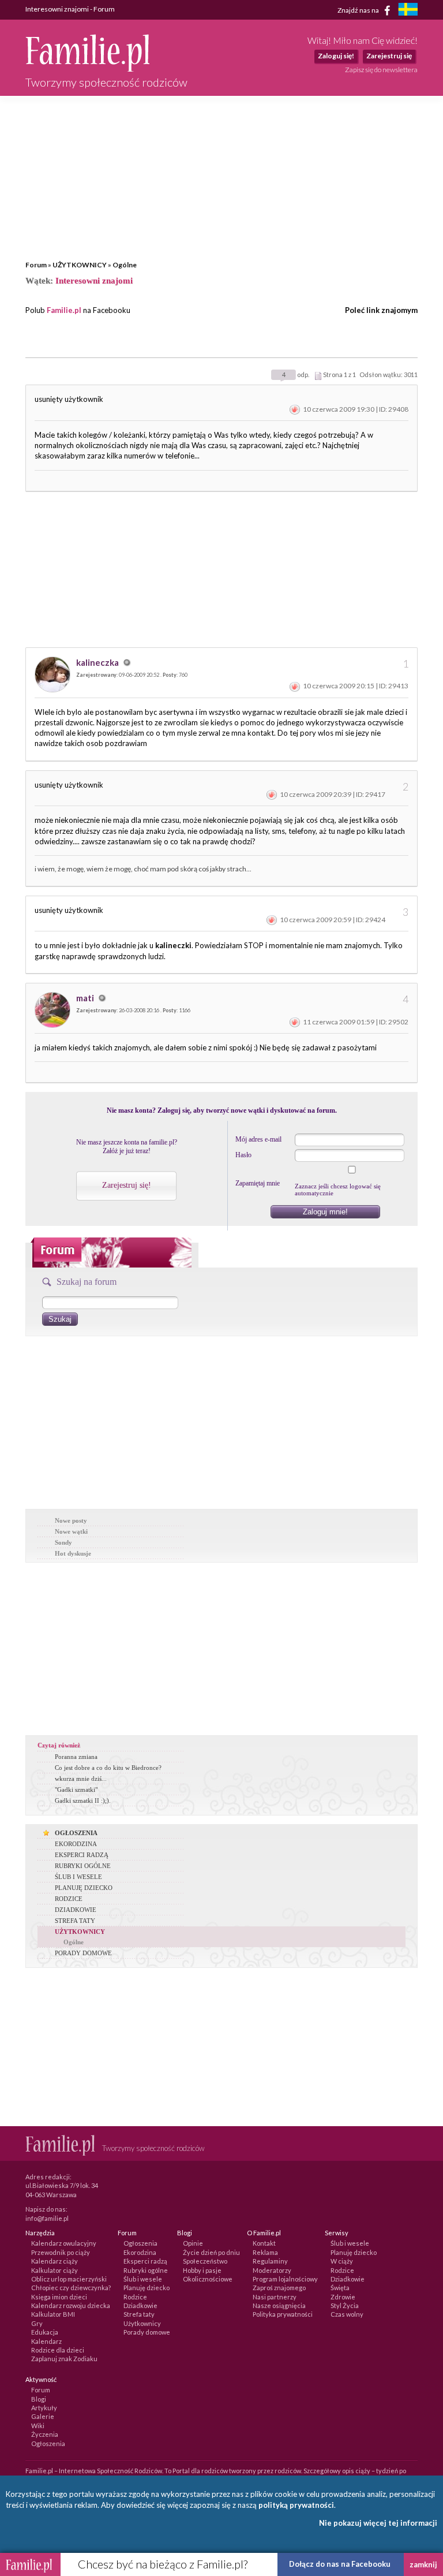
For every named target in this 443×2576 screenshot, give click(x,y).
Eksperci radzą (145, 2261)
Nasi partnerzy (275, 2297)
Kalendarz (46, 2341)
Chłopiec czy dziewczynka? (71, 2288)
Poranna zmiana (76, 1757)
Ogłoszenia (140, 2243)
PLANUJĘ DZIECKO (84, 1888)
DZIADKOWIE (76, 1910)
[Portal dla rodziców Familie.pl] (87, 69)
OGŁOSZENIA (76, 1833)
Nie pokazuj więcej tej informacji (378, 2523)
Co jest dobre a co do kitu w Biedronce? (108, 1768)
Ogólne (125, 265)
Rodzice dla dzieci (58, 2350)
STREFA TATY (75, 1921)
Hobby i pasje (202, 2270)
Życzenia (45, 2434)
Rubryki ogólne (146, 2270)
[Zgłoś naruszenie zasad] (295, 409)
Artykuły (44, 2408)
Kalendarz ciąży (55, 2261)
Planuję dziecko (147, 2288)
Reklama (265, 2252)
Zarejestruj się (389, 56)
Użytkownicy (142, 2323)
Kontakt (264, 2243)
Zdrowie (343, 2297)
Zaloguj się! (336, 56)
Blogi (39, 2399)
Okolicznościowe (208, 2279)
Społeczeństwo (205, 2261)
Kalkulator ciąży (55, 2270)
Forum (36, 265)
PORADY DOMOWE (83, 1953)
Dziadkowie (140, 2305)
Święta (340, 2288)
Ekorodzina (140, 2252)
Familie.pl (64, 310)
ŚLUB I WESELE (78, 1877)
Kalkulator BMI (53, 2314)
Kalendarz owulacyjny (64, 2243)
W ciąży (342, 2261)
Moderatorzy (272, 2270)
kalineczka (98, 662)
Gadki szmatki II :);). (83, 1800)
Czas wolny (347, 2314)
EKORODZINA (76, 1844)
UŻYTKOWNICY (80, 265)
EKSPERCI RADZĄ (82, 1855)
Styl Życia (345, 2305)
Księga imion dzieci (59, 2297)
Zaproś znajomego (279, 2288)
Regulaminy (270, 2261)
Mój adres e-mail (258, 1139)
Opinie (193, 2243)
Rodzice (135, 2297)
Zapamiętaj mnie (258, 1183)
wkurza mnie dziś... (81, 1779)
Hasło (243, 1155)
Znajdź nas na (359, 10)
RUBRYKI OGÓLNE (83, 1866)
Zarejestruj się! (127, 1185)
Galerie (43, 2416)
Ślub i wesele (143, 2279)
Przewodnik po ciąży (61, 2252)
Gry (37, 2323)
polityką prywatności (296, 2505)
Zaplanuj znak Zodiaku (64, 2359)
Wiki (38, 2426)
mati (86, 998)
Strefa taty (139, 2314)
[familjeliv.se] (408, 11)
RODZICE (69, 1899)
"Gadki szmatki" (76, 1790)
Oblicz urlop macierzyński (69, 2279)
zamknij (423, 2564)
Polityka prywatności (283, 2314)
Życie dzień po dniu (211, 2252)
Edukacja (45, 2332)
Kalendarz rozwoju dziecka (71, 2305)
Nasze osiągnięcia (279, 2305)
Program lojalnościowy (285, 2279)
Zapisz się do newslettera (381, 70)
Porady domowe (147, 2332)
